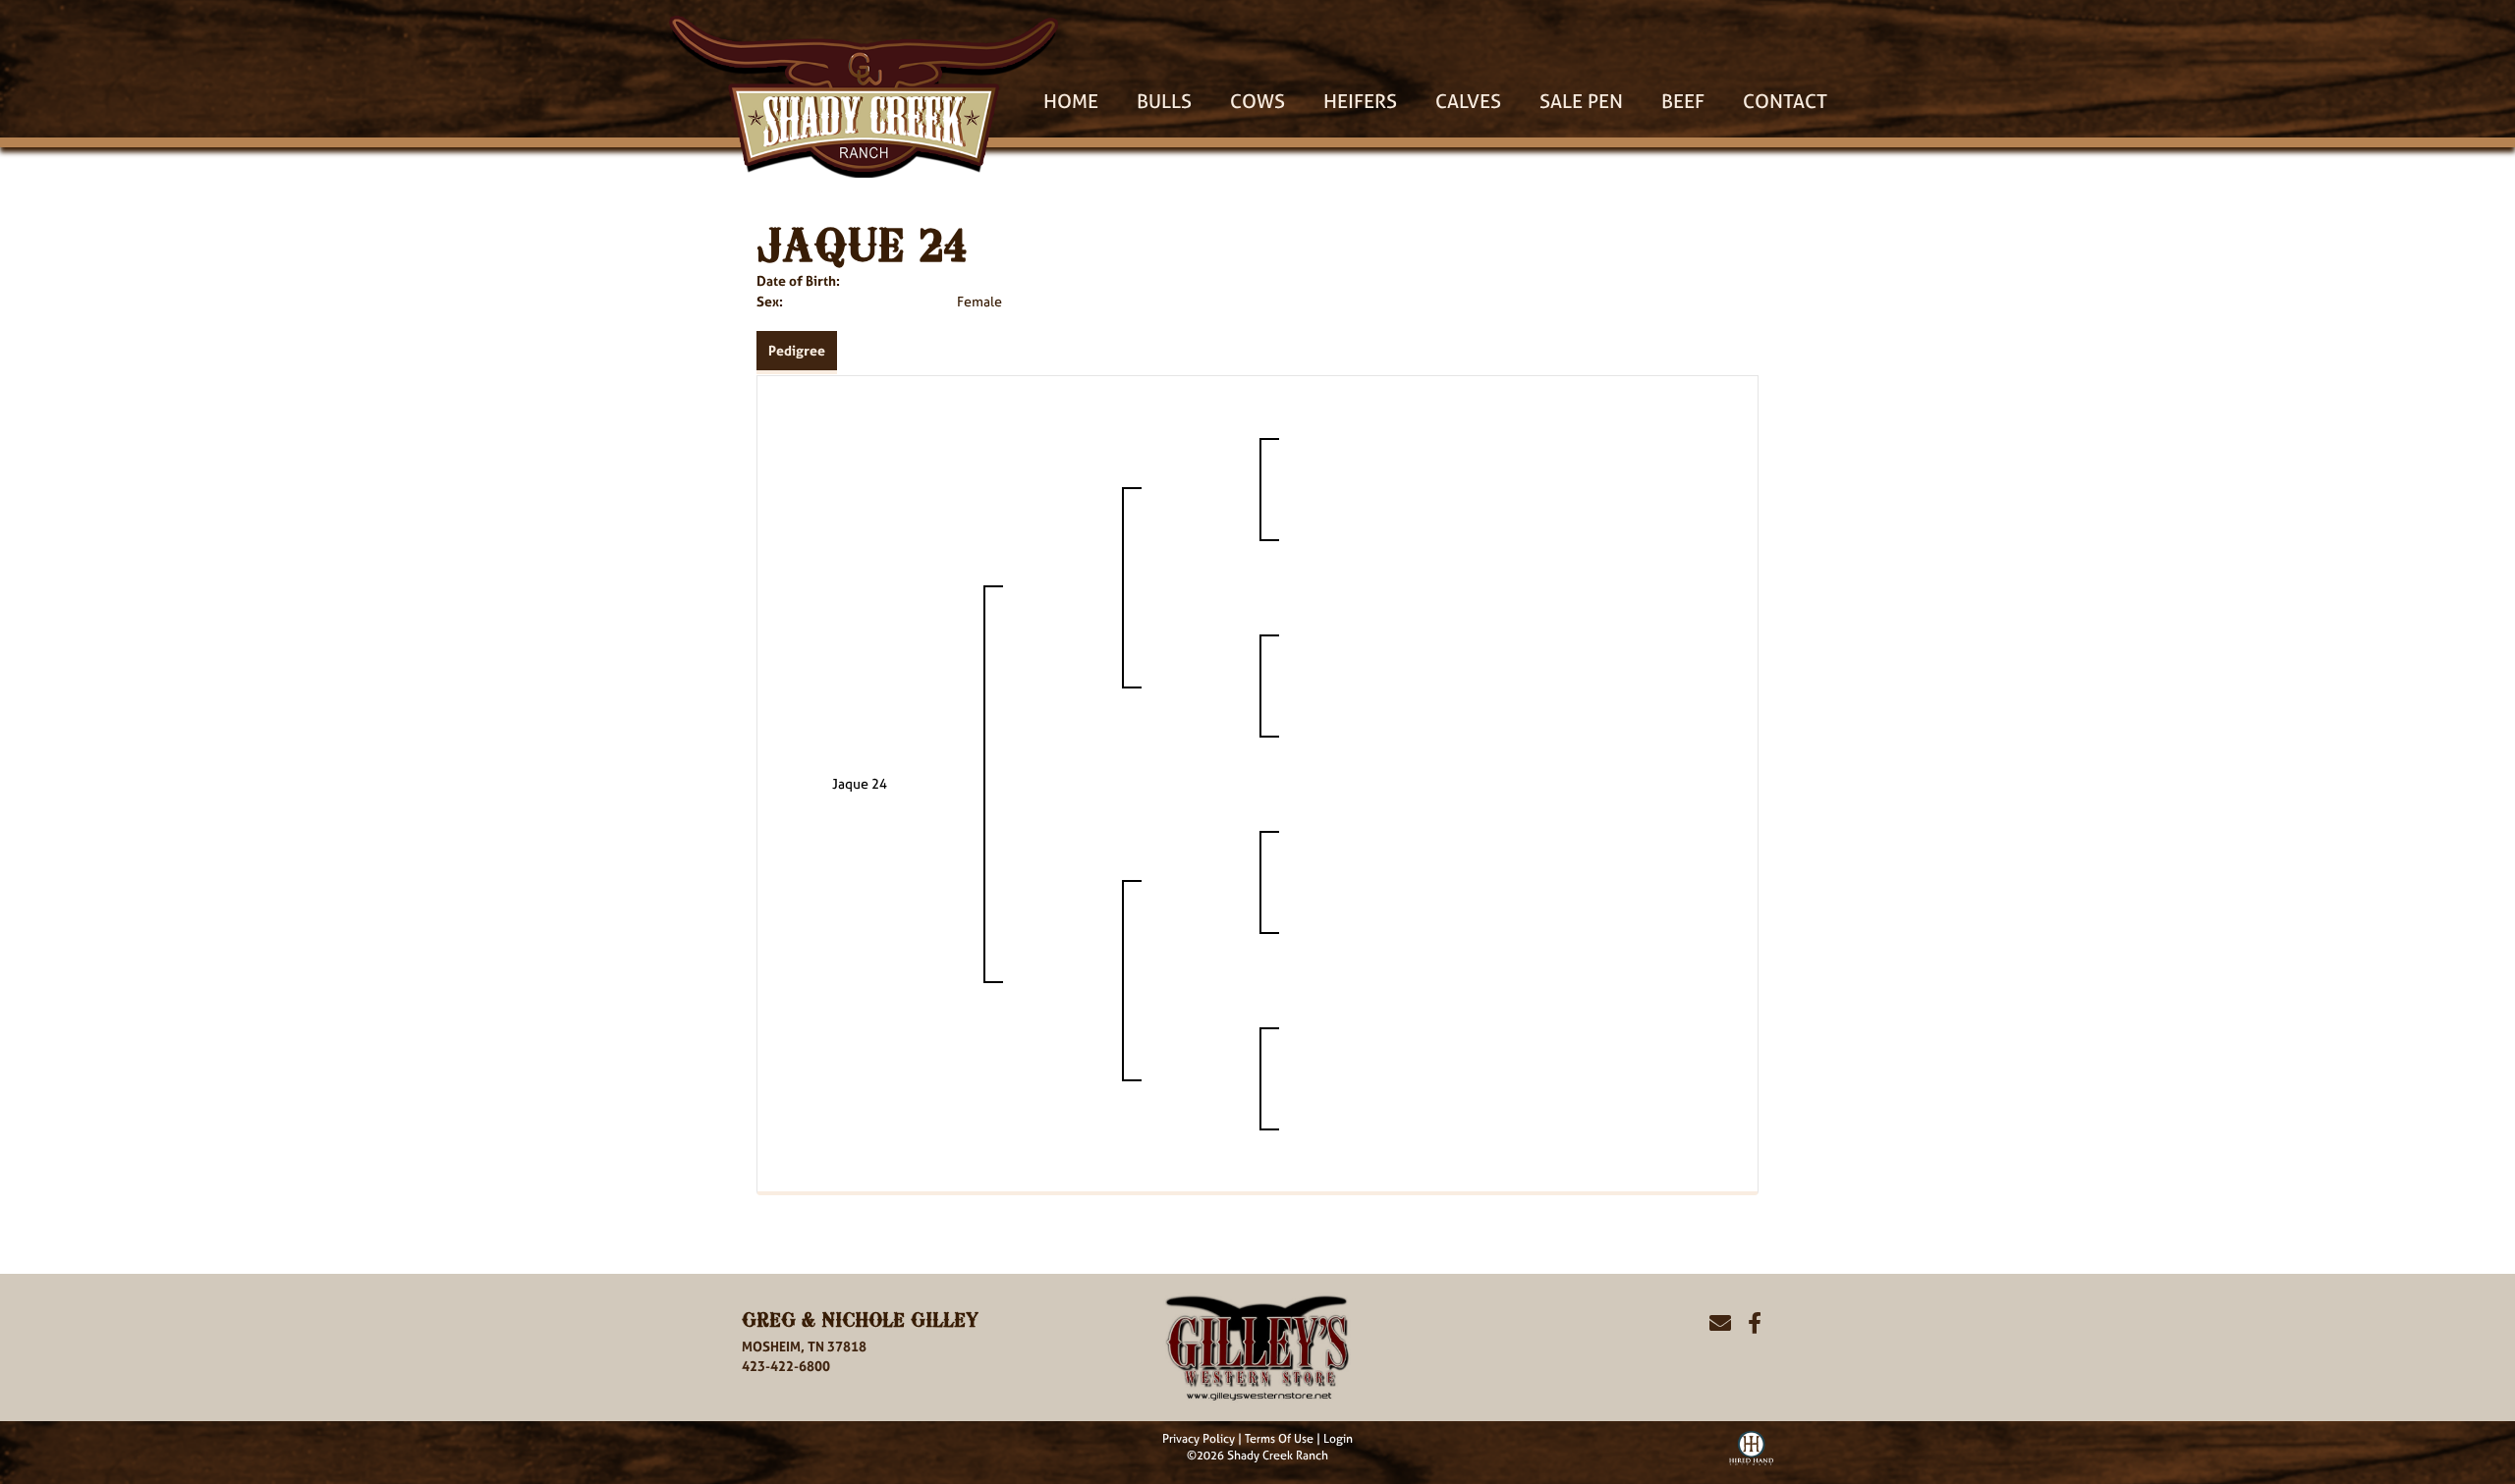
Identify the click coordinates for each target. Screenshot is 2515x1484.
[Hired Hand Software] (1751, 1446)
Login (1338, 1439)
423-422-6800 (786, 1366)
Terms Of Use (1279, 1439)
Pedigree (797, 350)
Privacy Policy (1199, 1439)
